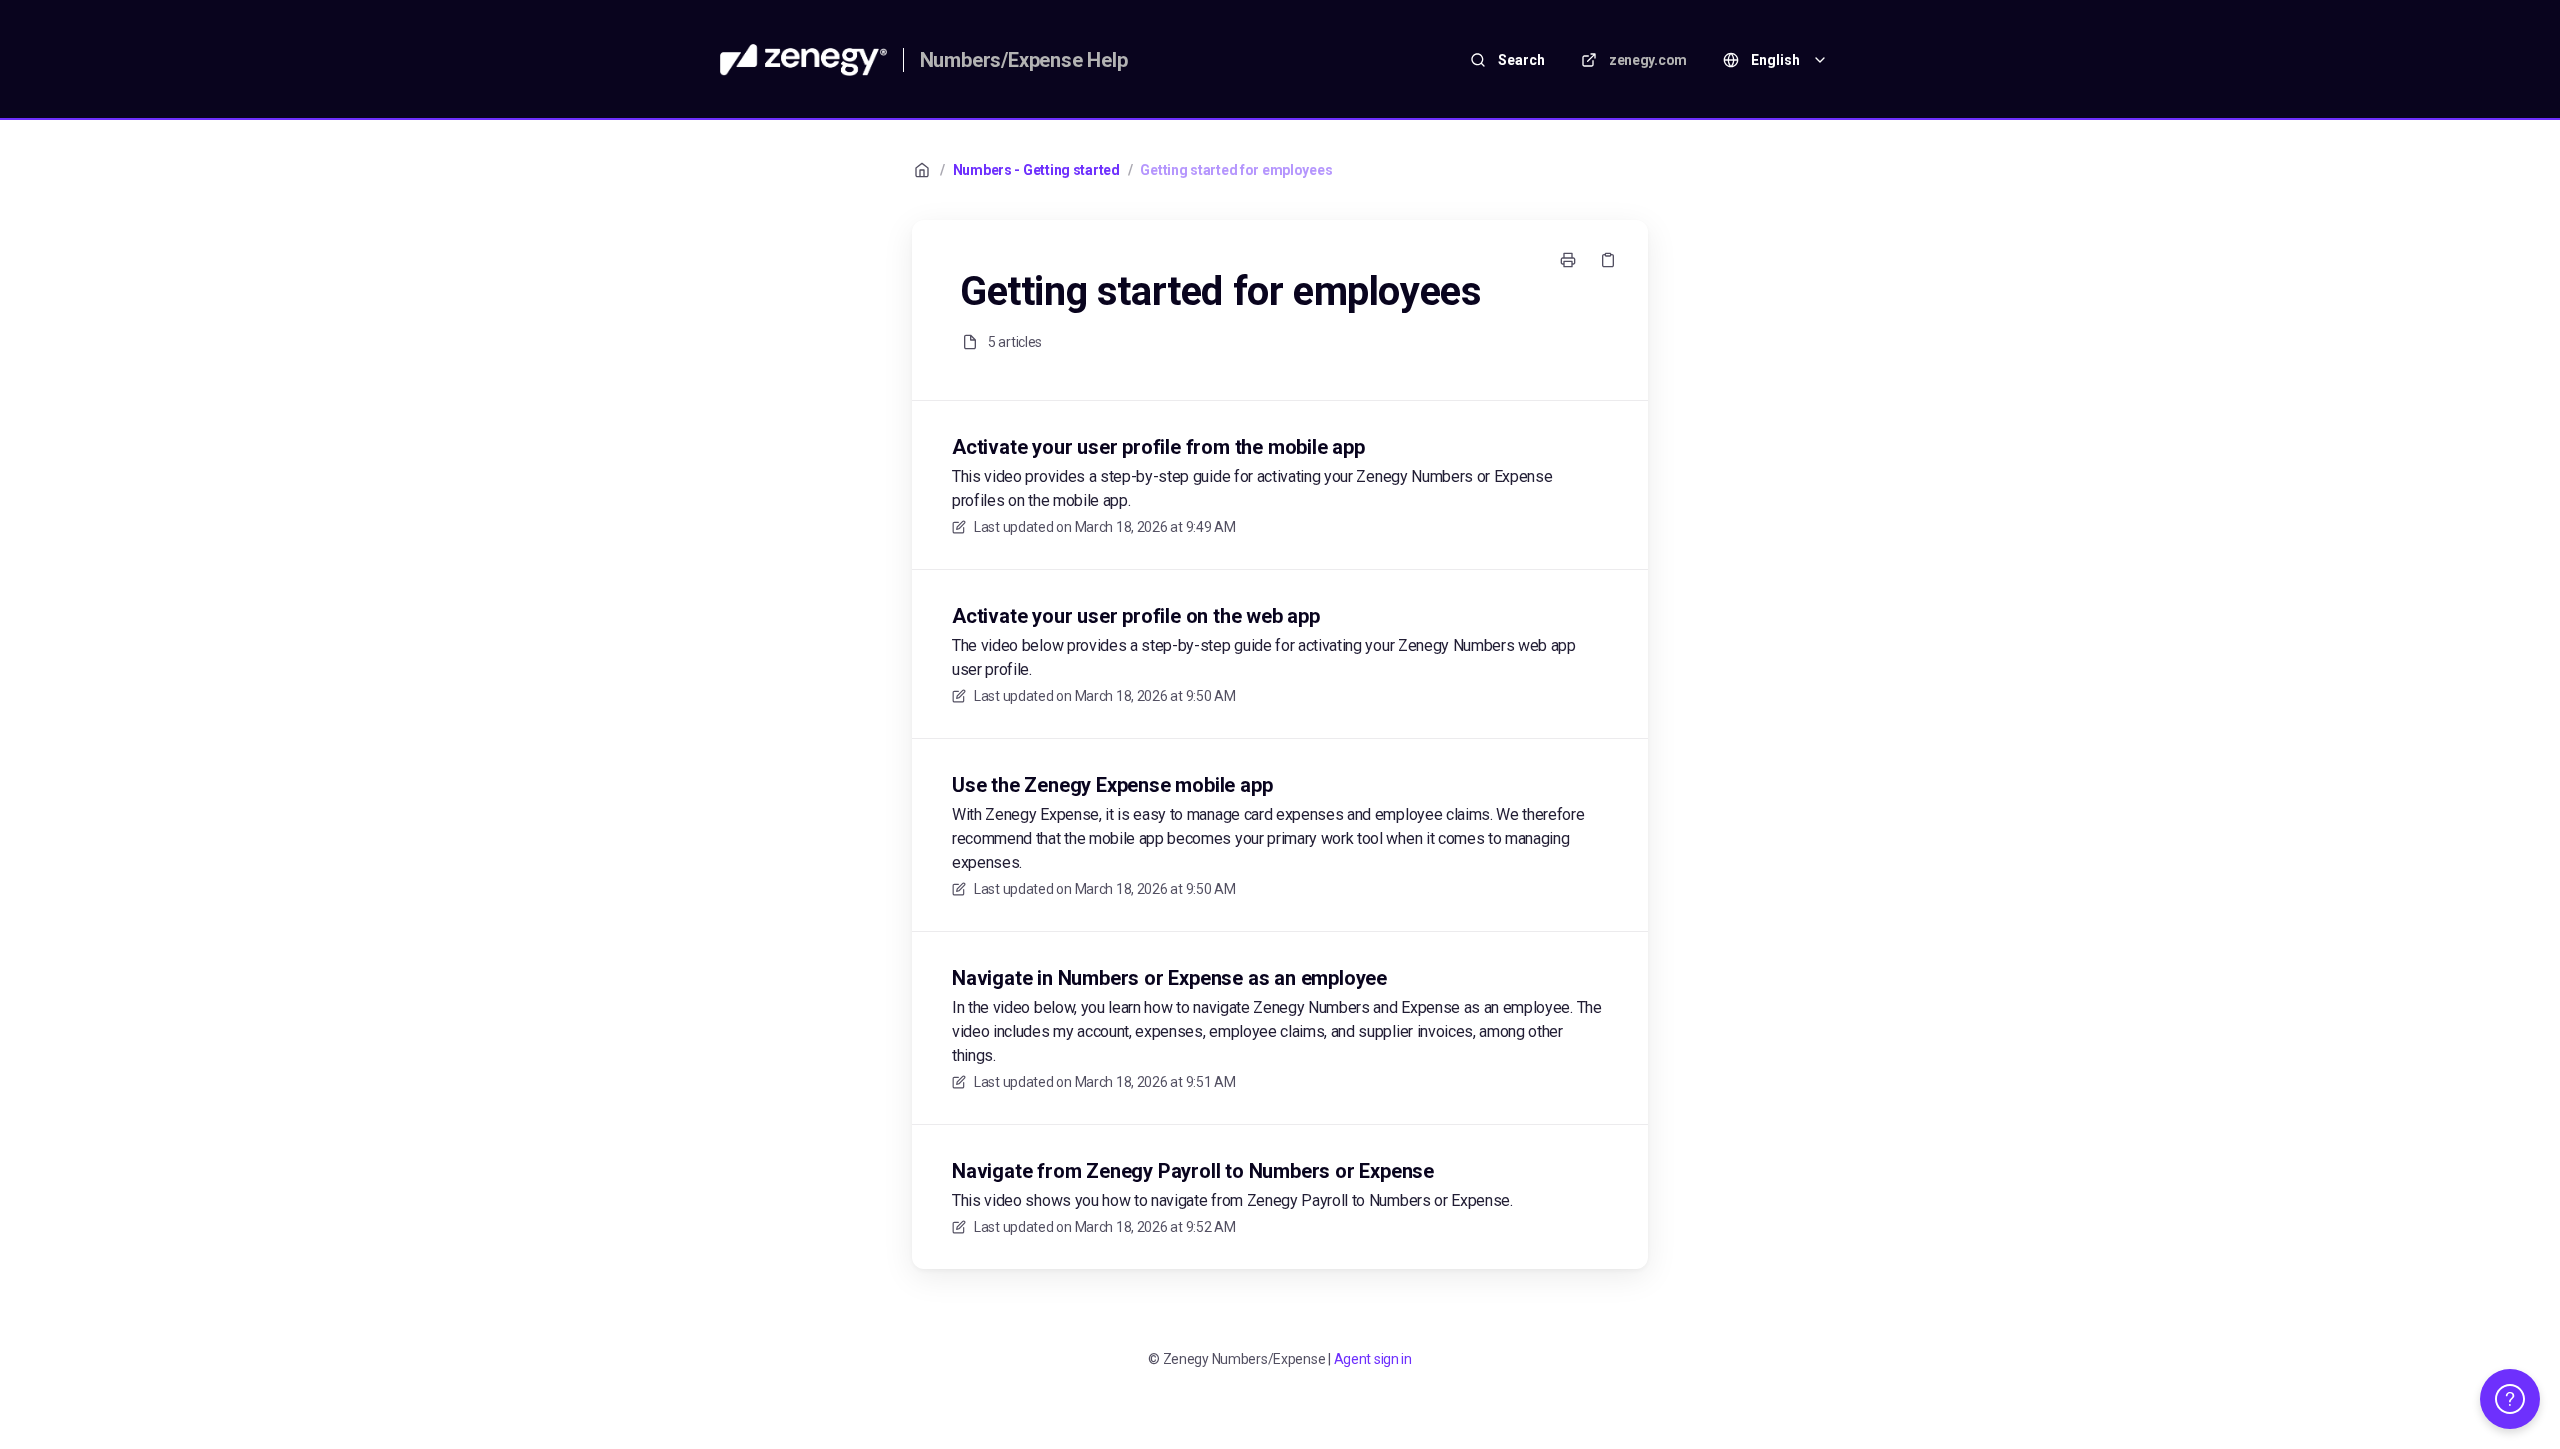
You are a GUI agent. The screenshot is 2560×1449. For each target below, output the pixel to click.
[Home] (803, 60)
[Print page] (1568, 260)
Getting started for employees (1236, 170)
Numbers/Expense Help (1024, 60)
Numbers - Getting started (1036, 170)
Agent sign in (1373, 1359)
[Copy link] (1608, 260)
